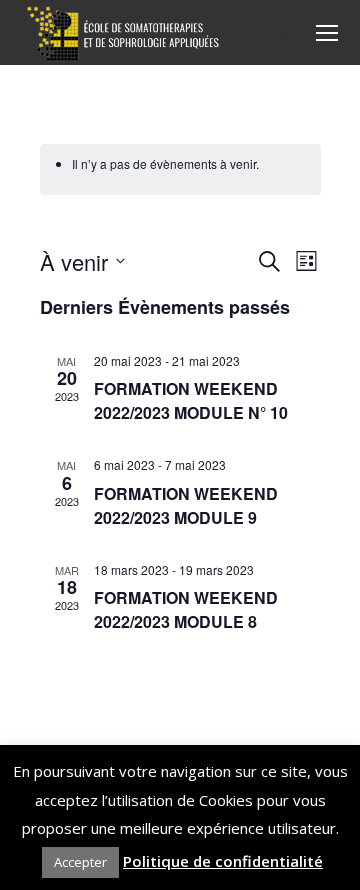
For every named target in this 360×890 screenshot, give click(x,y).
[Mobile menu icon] (327, 33)
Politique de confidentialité (223, 861)
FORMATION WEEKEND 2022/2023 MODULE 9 (186, 505)
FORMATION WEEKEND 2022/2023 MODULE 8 (186, 609)
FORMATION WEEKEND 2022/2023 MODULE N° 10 (191, 400)
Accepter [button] (80, 862)
